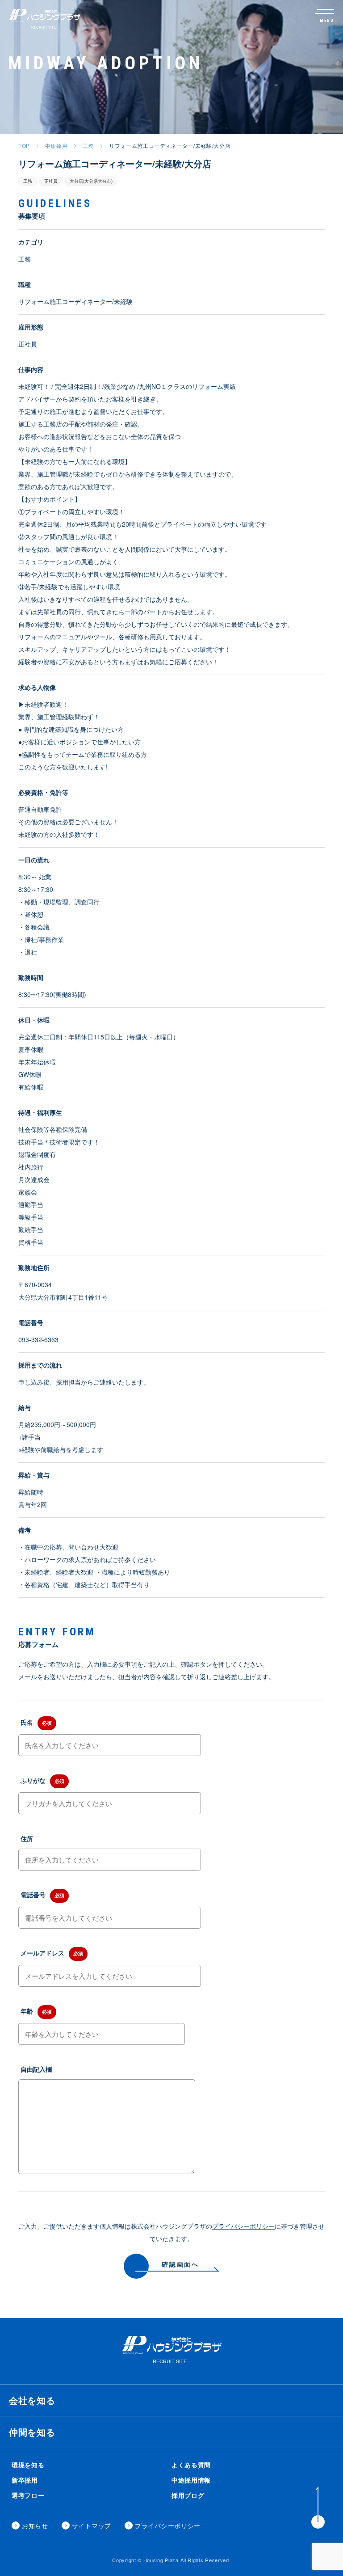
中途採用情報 (191, 2480)
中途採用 (56, 146)
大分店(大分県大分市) (91, 181)
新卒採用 (25, 2480)
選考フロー (28, 2495)
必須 (47, 1723)
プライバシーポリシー (243, 2226)
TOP (24, 146)
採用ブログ (188, 2495)
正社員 (51, 181)
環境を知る (28, 2465)
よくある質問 (191, 2465)
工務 (88, 146)
